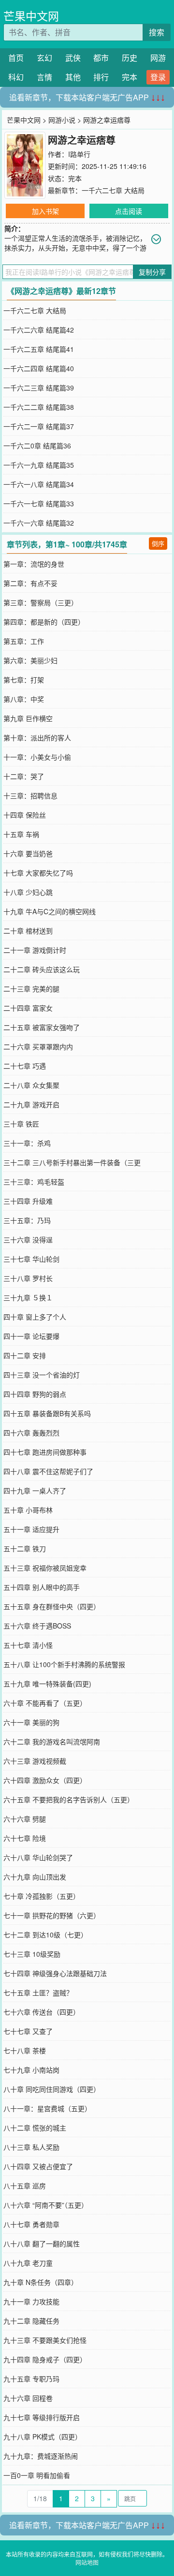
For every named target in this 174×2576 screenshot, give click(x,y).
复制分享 (152, 272)
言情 (44, 77)
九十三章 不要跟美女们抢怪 (45, 2340)
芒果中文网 (31, 16)
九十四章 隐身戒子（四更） (45, 2359)
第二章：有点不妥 (30, 583)
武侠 (73, 58)
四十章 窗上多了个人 (35, 1317)
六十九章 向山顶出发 (35, 1877)
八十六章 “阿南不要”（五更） (46, 2205)
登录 (158, 77)
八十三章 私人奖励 (31, 2147)
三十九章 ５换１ (28, 1297)
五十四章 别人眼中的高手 (42, 1587)
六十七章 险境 (25, 1838)
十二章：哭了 (24, 776)
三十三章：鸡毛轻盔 (34, 1182)
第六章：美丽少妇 (30, 660)
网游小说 (62, 120)
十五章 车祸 (21, 834)
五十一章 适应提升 (31, 1529)
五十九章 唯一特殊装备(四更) (47, 1684)
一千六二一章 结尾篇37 (39, 426)
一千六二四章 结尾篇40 (39, 368)
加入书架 (45, 211)
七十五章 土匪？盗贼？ (38, 1992)
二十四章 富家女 (28, 1008)
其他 (73, 77)
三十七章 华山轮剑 (31, 1259)
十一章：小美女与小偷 (37, 757)
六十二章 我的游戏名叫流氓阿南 (52, 1741)
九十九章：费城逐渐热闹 (41, 2456)
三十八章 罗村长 (28, 1278)
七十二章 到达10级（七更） (45, 1935)
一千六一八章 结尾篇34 (39, 484)
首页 (16, 58)
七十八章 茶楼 (25, 2050)
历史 (130, 58)
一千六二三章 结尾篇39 (39, 388)
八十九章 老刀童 (28, 2263)
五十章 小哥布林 (28, 1510)
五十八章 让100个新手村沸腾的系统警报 (64, 1664)
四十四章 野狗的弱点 (35, 1394)
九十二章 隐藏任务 (31, 2321)
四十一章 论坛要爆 (31, 1336)
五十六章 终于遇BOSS (37, 1626)
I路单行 (79, 154)
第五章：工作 (24, 641)
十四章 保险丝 (25, 815)
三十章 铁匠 (21, 1124)
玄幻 (44, 58)
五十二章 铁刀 (25, 1548)
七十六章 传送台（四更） (42, 2012)
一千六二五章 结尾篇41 (39, 349)
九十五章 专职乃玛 (31, 2379)
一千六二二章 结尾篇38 (39, 407)
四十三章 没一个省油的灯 (42, 1375)
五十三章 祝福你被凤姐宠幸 (45, 1568)
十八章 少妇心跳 (28, 892)
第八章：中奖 (24, 699)
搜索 (157, 32)
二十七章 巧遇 (25, 1066)
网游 (158, 58)
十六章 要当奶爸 (28, 853)
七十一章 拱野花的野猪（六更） (52, 1915)
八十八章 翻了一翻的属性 (42, 2243)
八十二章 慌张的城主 (35, 2128)
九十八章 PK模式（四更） (43, 2437)
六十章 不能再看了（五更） (45, 1703)
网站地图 (87, 2562)
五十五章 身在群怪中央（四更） (52, 1606)
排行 (101, 77)
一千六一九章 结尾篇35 (39, 465)
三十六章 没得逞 (28, 1239)
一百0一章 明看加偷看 (37, 2475)
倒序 (158, 543)
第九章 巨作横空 (28, 718)
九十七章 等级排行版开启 (42, 2417)
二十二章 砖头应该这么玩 (42, 969)
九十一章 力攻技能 (31, 2301)
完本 (130, 77)
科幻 (16, 77)
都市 (101, 58)
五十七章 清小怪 (28, 1645)
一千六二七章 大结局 (113, 190)
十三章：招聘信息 (30, 795)
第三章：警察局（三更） (41, 602)
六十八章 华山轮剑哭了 (38, 1857)
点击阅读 (129, 211)
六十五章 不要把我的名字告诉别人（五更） (69, 1799)
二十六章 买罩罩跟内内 (38, 1046)
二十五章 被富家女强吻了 (42, 1027)
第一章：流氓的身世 (34, 564)
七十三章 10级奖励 (32, 1954)
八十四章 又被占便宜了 (38, 2166)
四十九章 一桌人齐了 (35, 1490)
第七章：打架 (24, 680)
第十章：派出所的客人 (37, 738)
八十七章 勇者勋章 (31, 2224)
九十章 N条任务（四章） (41, 2282)
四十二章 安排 (25, 1355)
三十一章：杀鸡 (27, 1143)
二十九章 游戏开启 (31, 1104)
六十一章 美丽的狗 (31, 1722)
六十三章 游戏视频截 (35, 1761)
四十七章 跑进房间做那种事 (45, 1452)
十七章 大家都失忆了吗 (38, 873)
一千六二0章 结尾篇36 (37, 446)
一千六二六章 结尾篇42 (39, 330)
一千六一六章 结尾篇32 (39, 523)
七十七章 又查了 (28, 2031)
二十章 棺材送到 (28, 931)
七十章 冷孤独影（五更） (42, 1896)
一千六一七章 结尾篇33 (39, 503)
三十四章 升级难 (28, 1201)
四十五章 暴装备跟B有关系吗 (47, 1413)
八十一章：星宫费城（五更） (47, 2108)
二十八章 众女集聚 (31, 1085)
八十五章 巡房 (25, 2186)
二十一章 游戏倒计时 (35, 950)
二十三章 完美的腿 (31, 989)
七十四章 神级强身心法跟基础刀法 (55, 1973)
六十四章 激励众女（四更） (45, 1780)
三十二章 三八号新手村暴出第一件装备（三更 (72, 1162)
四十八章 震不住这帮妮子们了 (48, 1471)
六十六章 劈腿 (25, 1819)
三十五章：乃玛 (27, 1220)
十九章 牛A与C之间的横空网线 (50, 911)
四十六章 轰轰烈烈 (31, 1433)
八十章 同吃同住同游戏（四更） (52, 2089)
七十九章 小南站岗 (31, 2070)
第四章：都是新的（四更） (44, 622)
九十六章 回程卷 (28, 2398)
